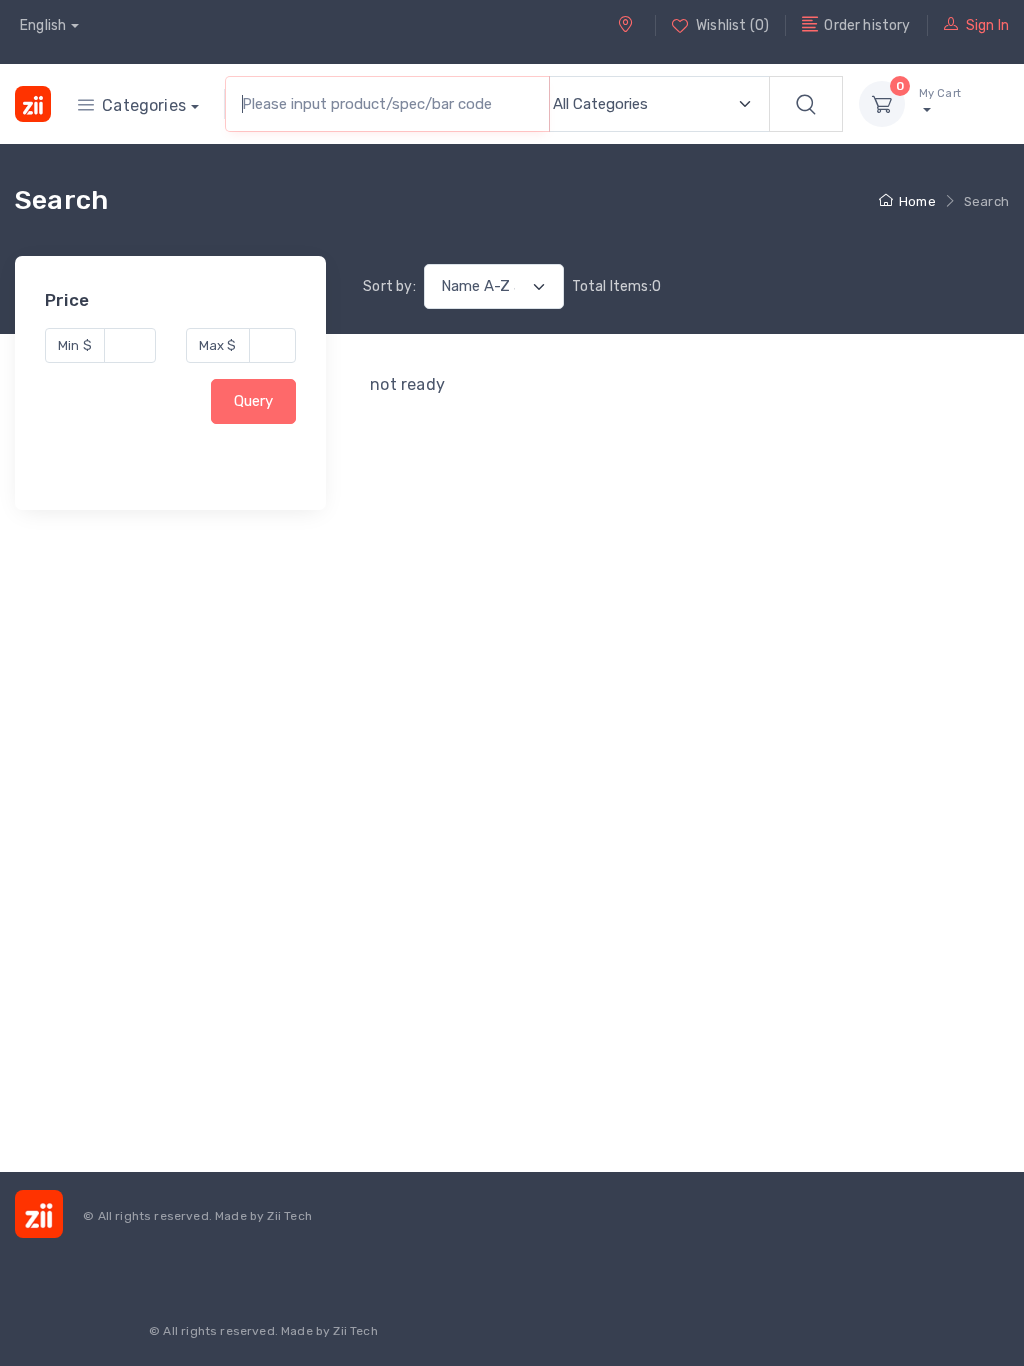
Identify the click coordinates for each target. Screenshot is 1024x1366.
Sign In (987, 25)
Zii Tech (289, 1216)
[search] (806, 104)
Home (917, 201)
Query (253, 402)
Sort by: (389, 286)
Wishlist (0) (732, 25)
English (43, 25)
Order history (867, 25)
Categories (144, 105)
